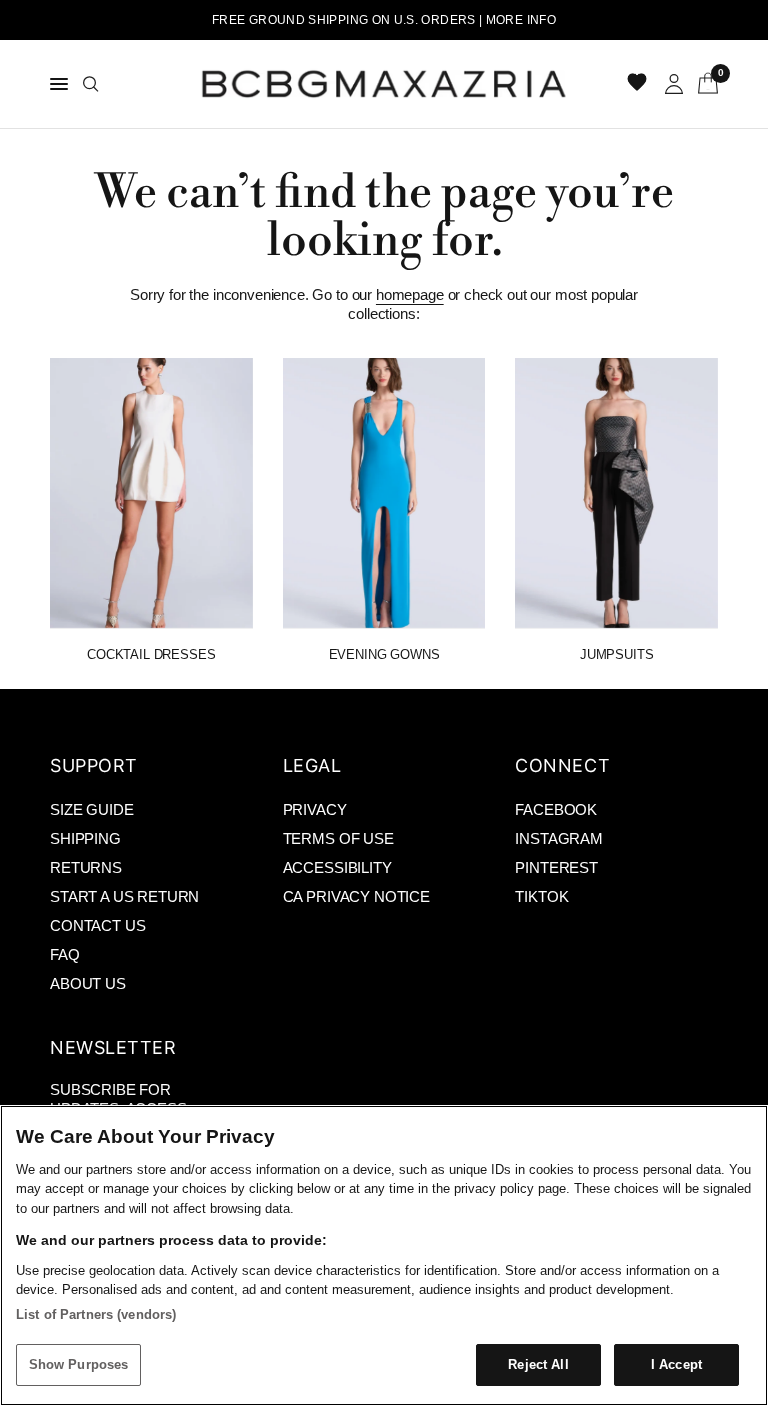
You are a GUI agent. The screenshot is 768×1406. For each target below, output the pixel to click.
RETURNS (86, 867)
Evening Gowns (384, 654)
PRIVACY (315, 809)
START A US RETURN (124, 896)
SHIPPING (85, 838)
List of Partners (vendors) (96, 1314)
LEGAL (312, 765)
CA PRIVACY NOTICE (356, 896)
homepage (410, 294)
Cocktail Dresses (151, 654)
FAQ (65, 954)
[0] (704, 84)
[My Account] (674, 84)
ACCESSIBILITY (337, 867)
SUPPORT (94, 765)
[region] (384, 1255)
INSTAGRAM (559, 838)
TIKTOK (541, 896)
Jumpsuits (617, 654)
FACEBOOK (556, 809)
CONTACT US (97, 925)
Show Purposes (79, 1364)
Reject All (538, 1364)
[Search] (91, 84)
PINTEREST (556, 867)
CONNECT (562, 765)
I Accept (676, 1364)
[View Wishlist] (639, 84)
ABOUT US (88, 983)
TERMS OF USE (338, 838)
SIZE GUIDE (91, 809)
